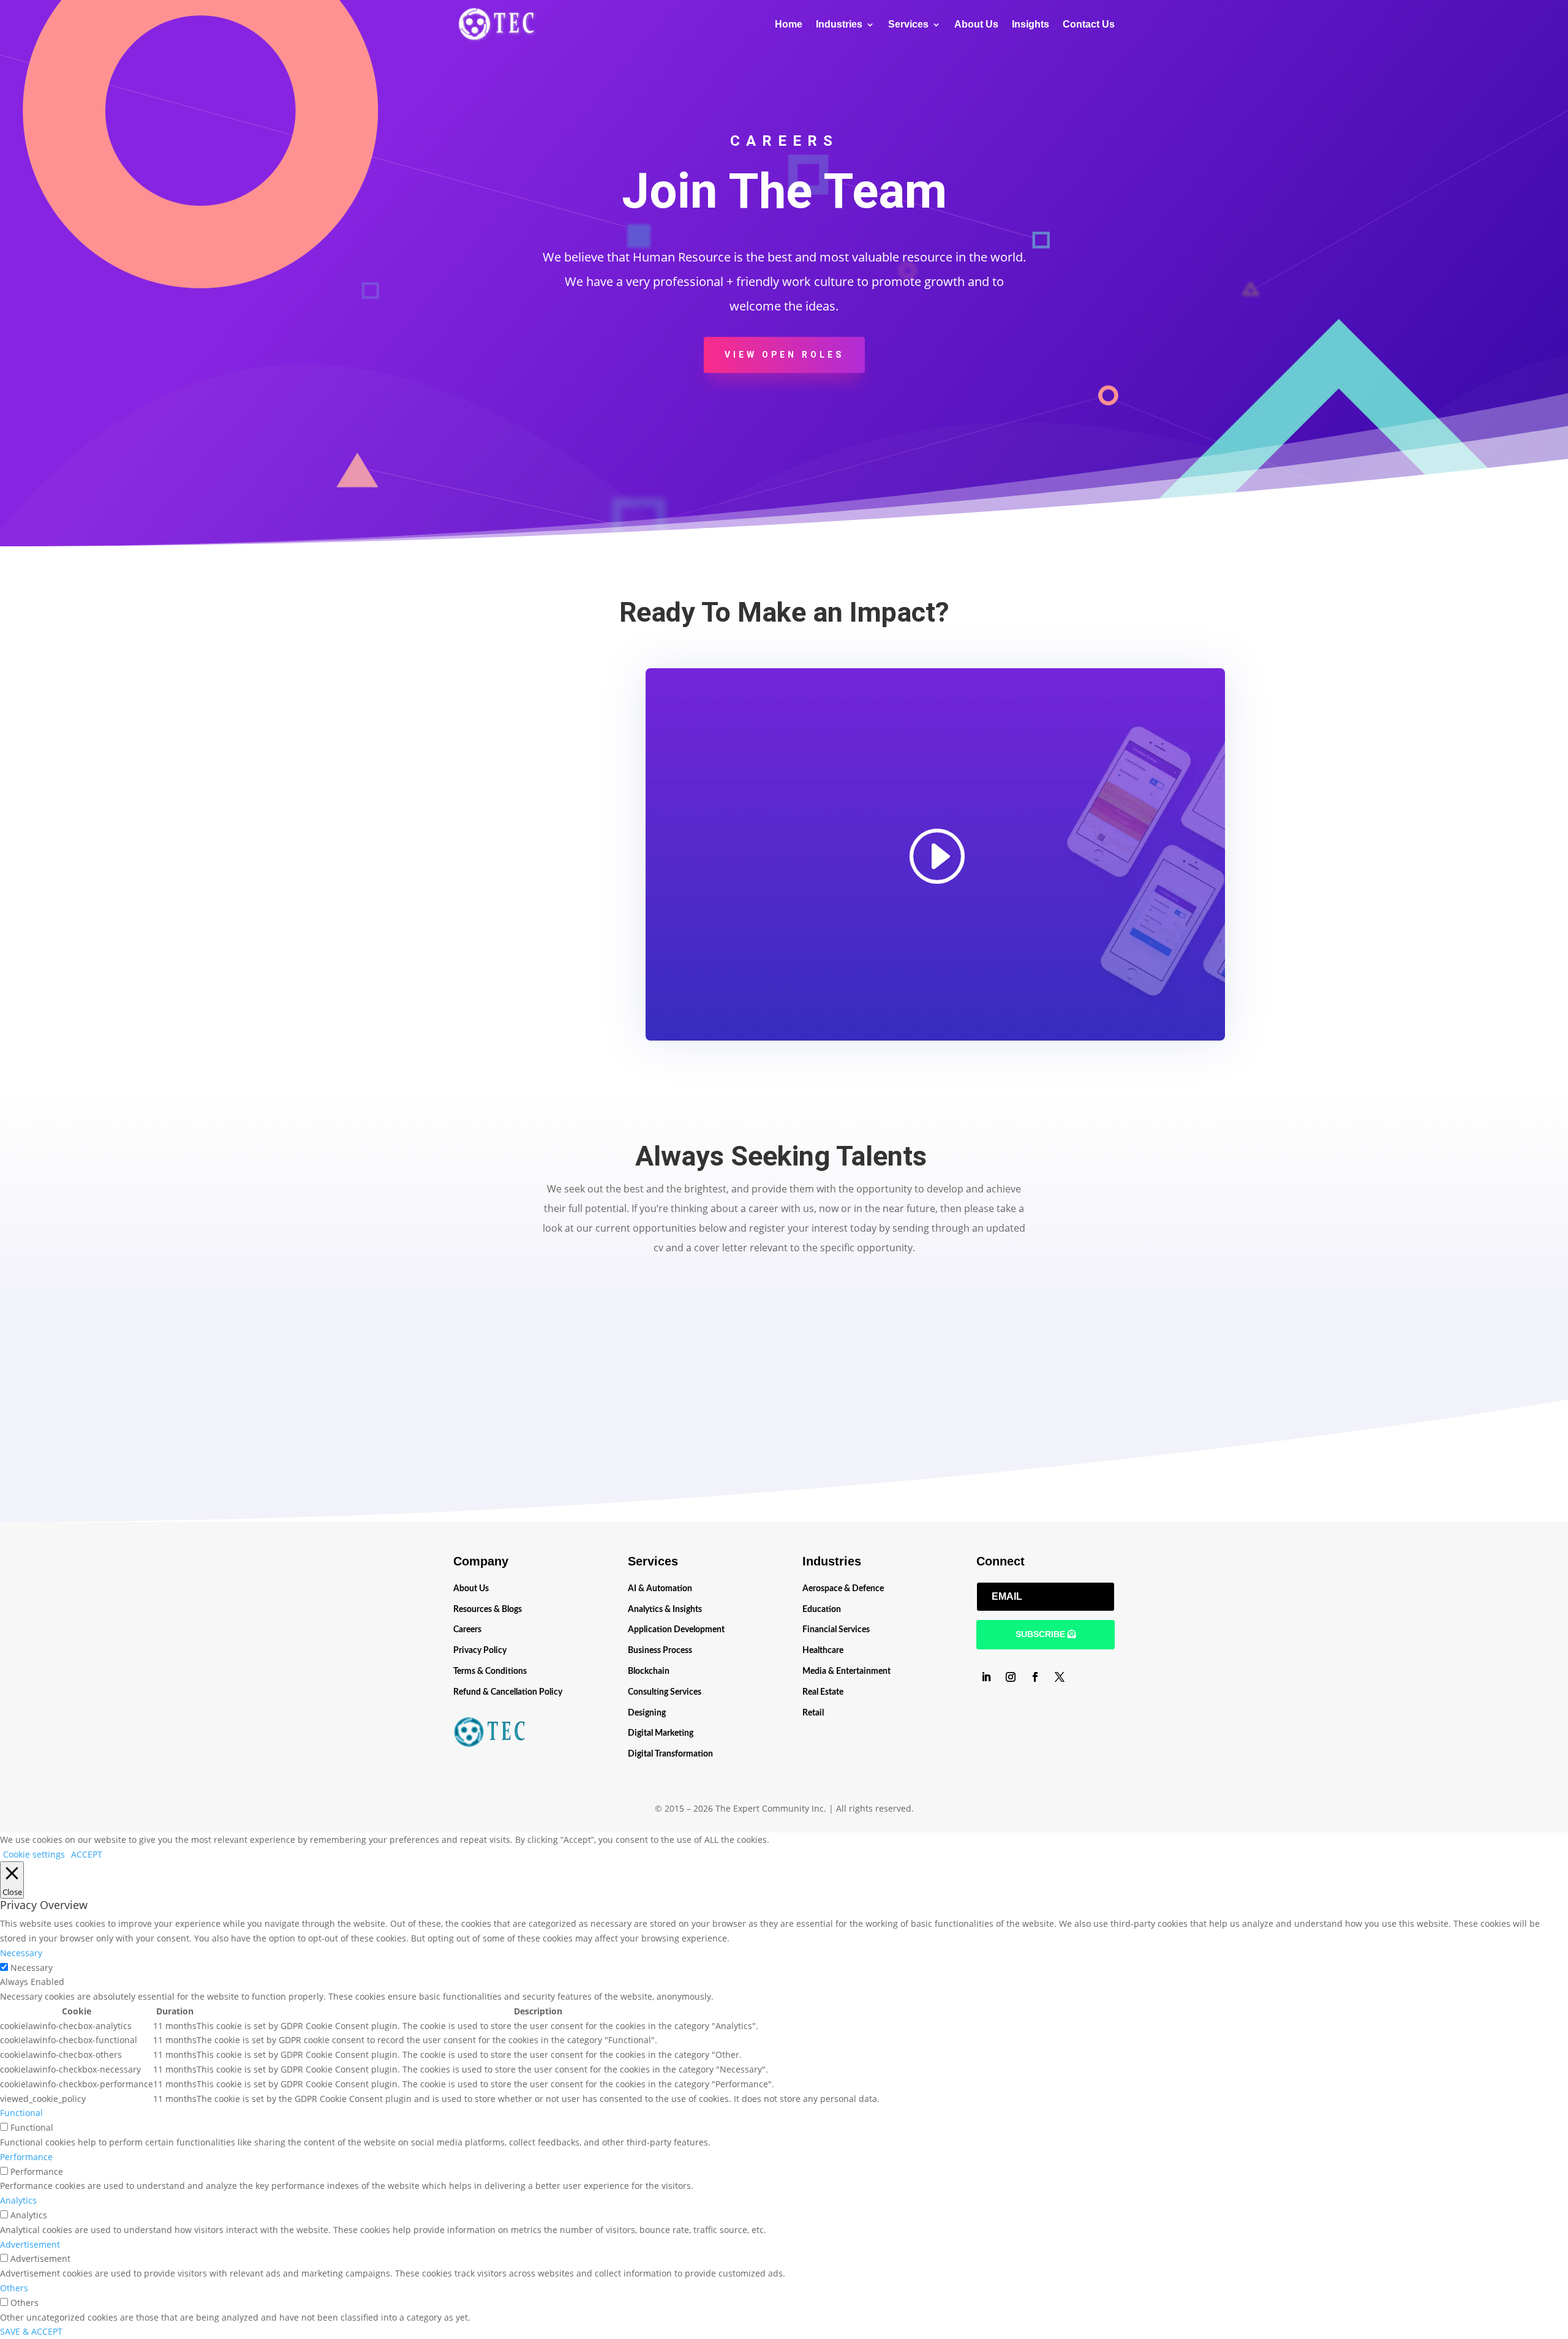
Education (822, 1610)
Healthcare (823, 1651)
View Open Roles (784, 355)
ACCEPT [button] (87, 1854)
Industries (839, 25)
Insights (1031, 25)
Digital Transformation (670, 1754)
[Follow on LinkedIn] (986, 1677)
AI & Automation (660, 1589)
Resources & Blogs (488, 1610)
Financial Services (836, 1630)
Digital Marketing (661, 1733)
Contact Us (1089, 25)
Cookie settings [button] (34, 1854)
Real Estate (823, 1692)
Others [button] (14, 2288)
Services (908, 25)
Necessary (32, 1968)
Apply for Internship (1087, 1399)
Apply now (481, 1458)
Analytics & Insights (665, 1610)
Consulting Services (665, 1692)
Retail (813, 1713)
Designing (647, 1713)
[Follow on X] (1060, 1677)
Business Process (660, 1651)
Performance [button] (26, 2157)
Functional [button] (21, 2113)
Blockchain (649, 1671)
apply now (784, 1458)
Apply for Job (481, 1399)
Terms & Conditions (490, 1671)
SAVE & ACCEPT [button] (31, 2331)
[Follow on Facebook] (1035, 1677)
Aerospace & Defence (843, 1589)
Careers (467, 1630)
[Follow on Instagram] (1011, 1677)
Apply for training (784, 1399)
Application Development (676, 1630)
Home (789, 25)
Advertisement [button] (30, 2244)
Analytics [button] (18, 2200)
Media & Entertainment (846, 1671)
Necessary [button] (21, 1953)
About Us (976, 25)
